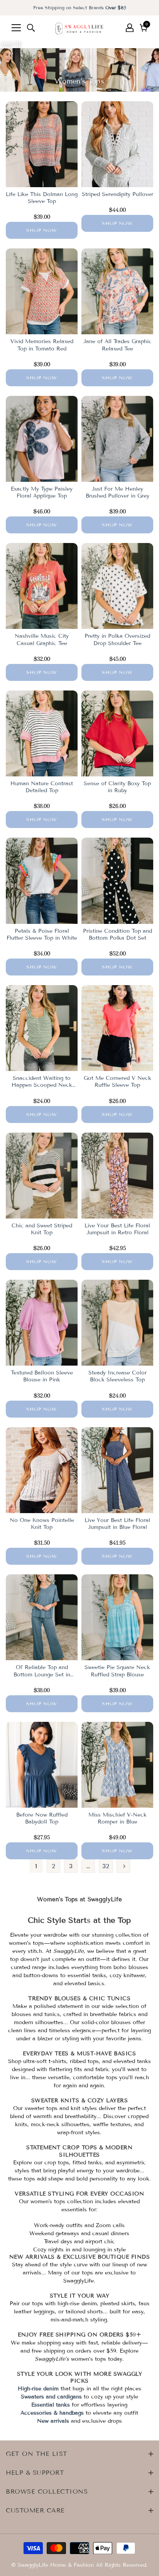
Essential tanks (51, 2405)
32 (106, 1866)
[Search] (31, 28)
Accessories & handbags (52, 2413)
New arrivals (53, 2421)
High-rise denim (38, 2389)
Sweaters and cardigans (51, 2397)
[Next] (123, 1866)
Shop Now (42, 230)
